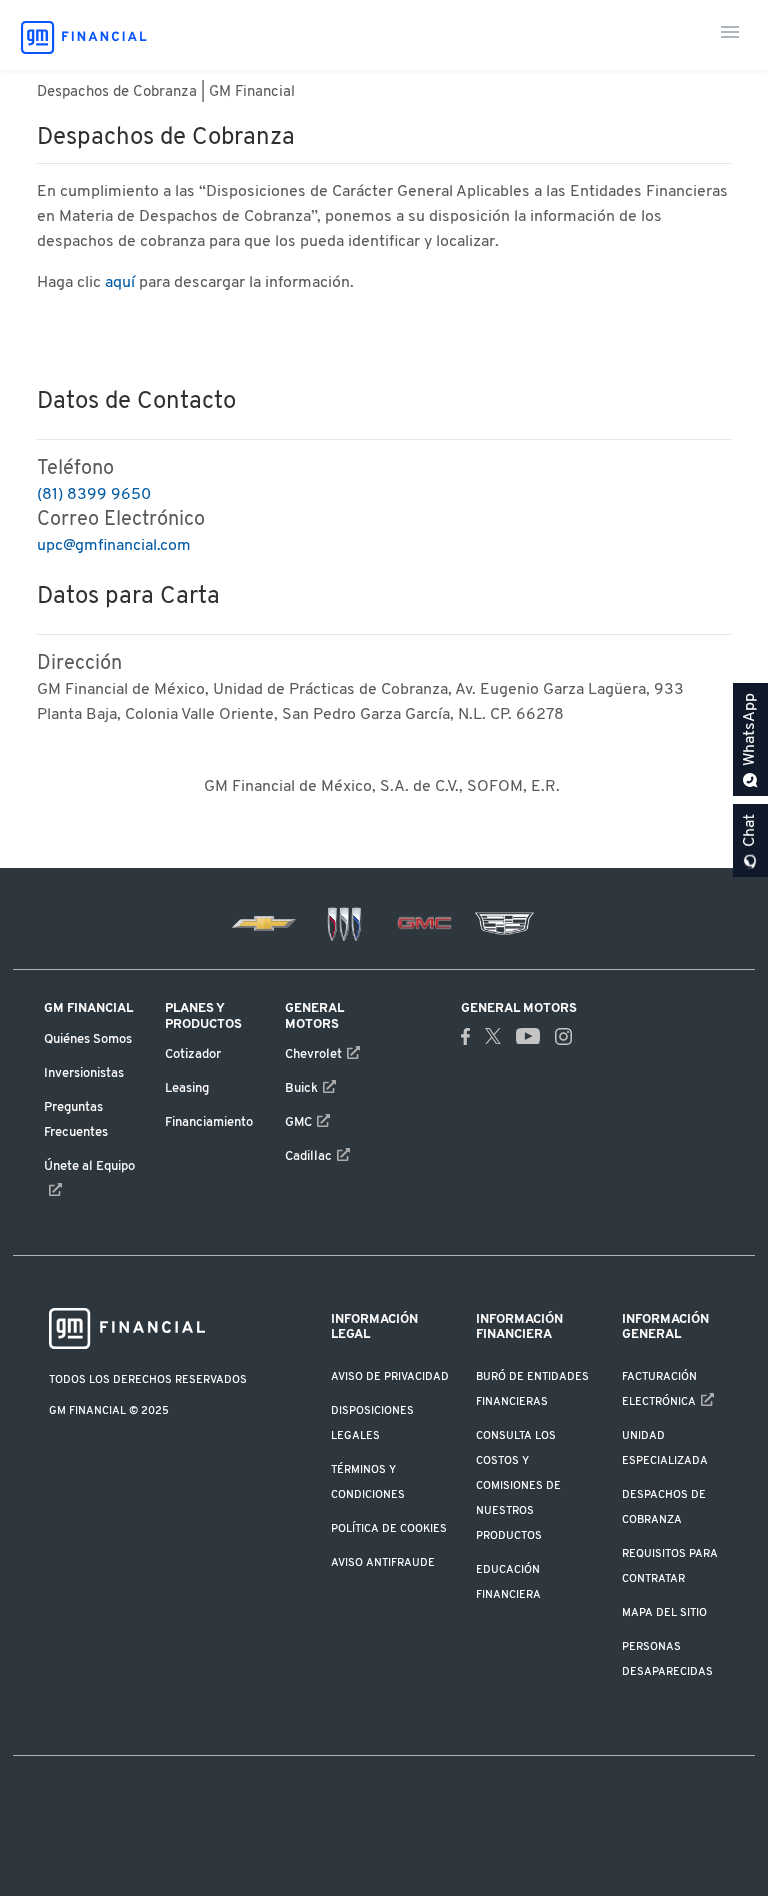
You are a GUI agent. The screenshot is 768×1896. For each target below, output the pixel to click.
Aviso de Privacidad (390, 1377)
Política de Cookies (389, 1529)
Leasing (187, 1089)
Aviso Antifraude (383, 1563)
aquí (120, 283)
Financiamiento (209, 1123)
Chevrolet (313, 1055)
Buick (301, 1089)
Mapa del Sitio (664, 1613)
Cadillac (308, 1157)
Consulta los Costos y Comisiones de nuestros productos (518, 1486)
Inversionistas (84, 1074)
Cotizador (193, 1055)
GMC (298, 1123)
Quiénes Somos (88, 1040)
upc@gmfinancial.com (114, 546)
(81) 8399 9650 (94, 495)
